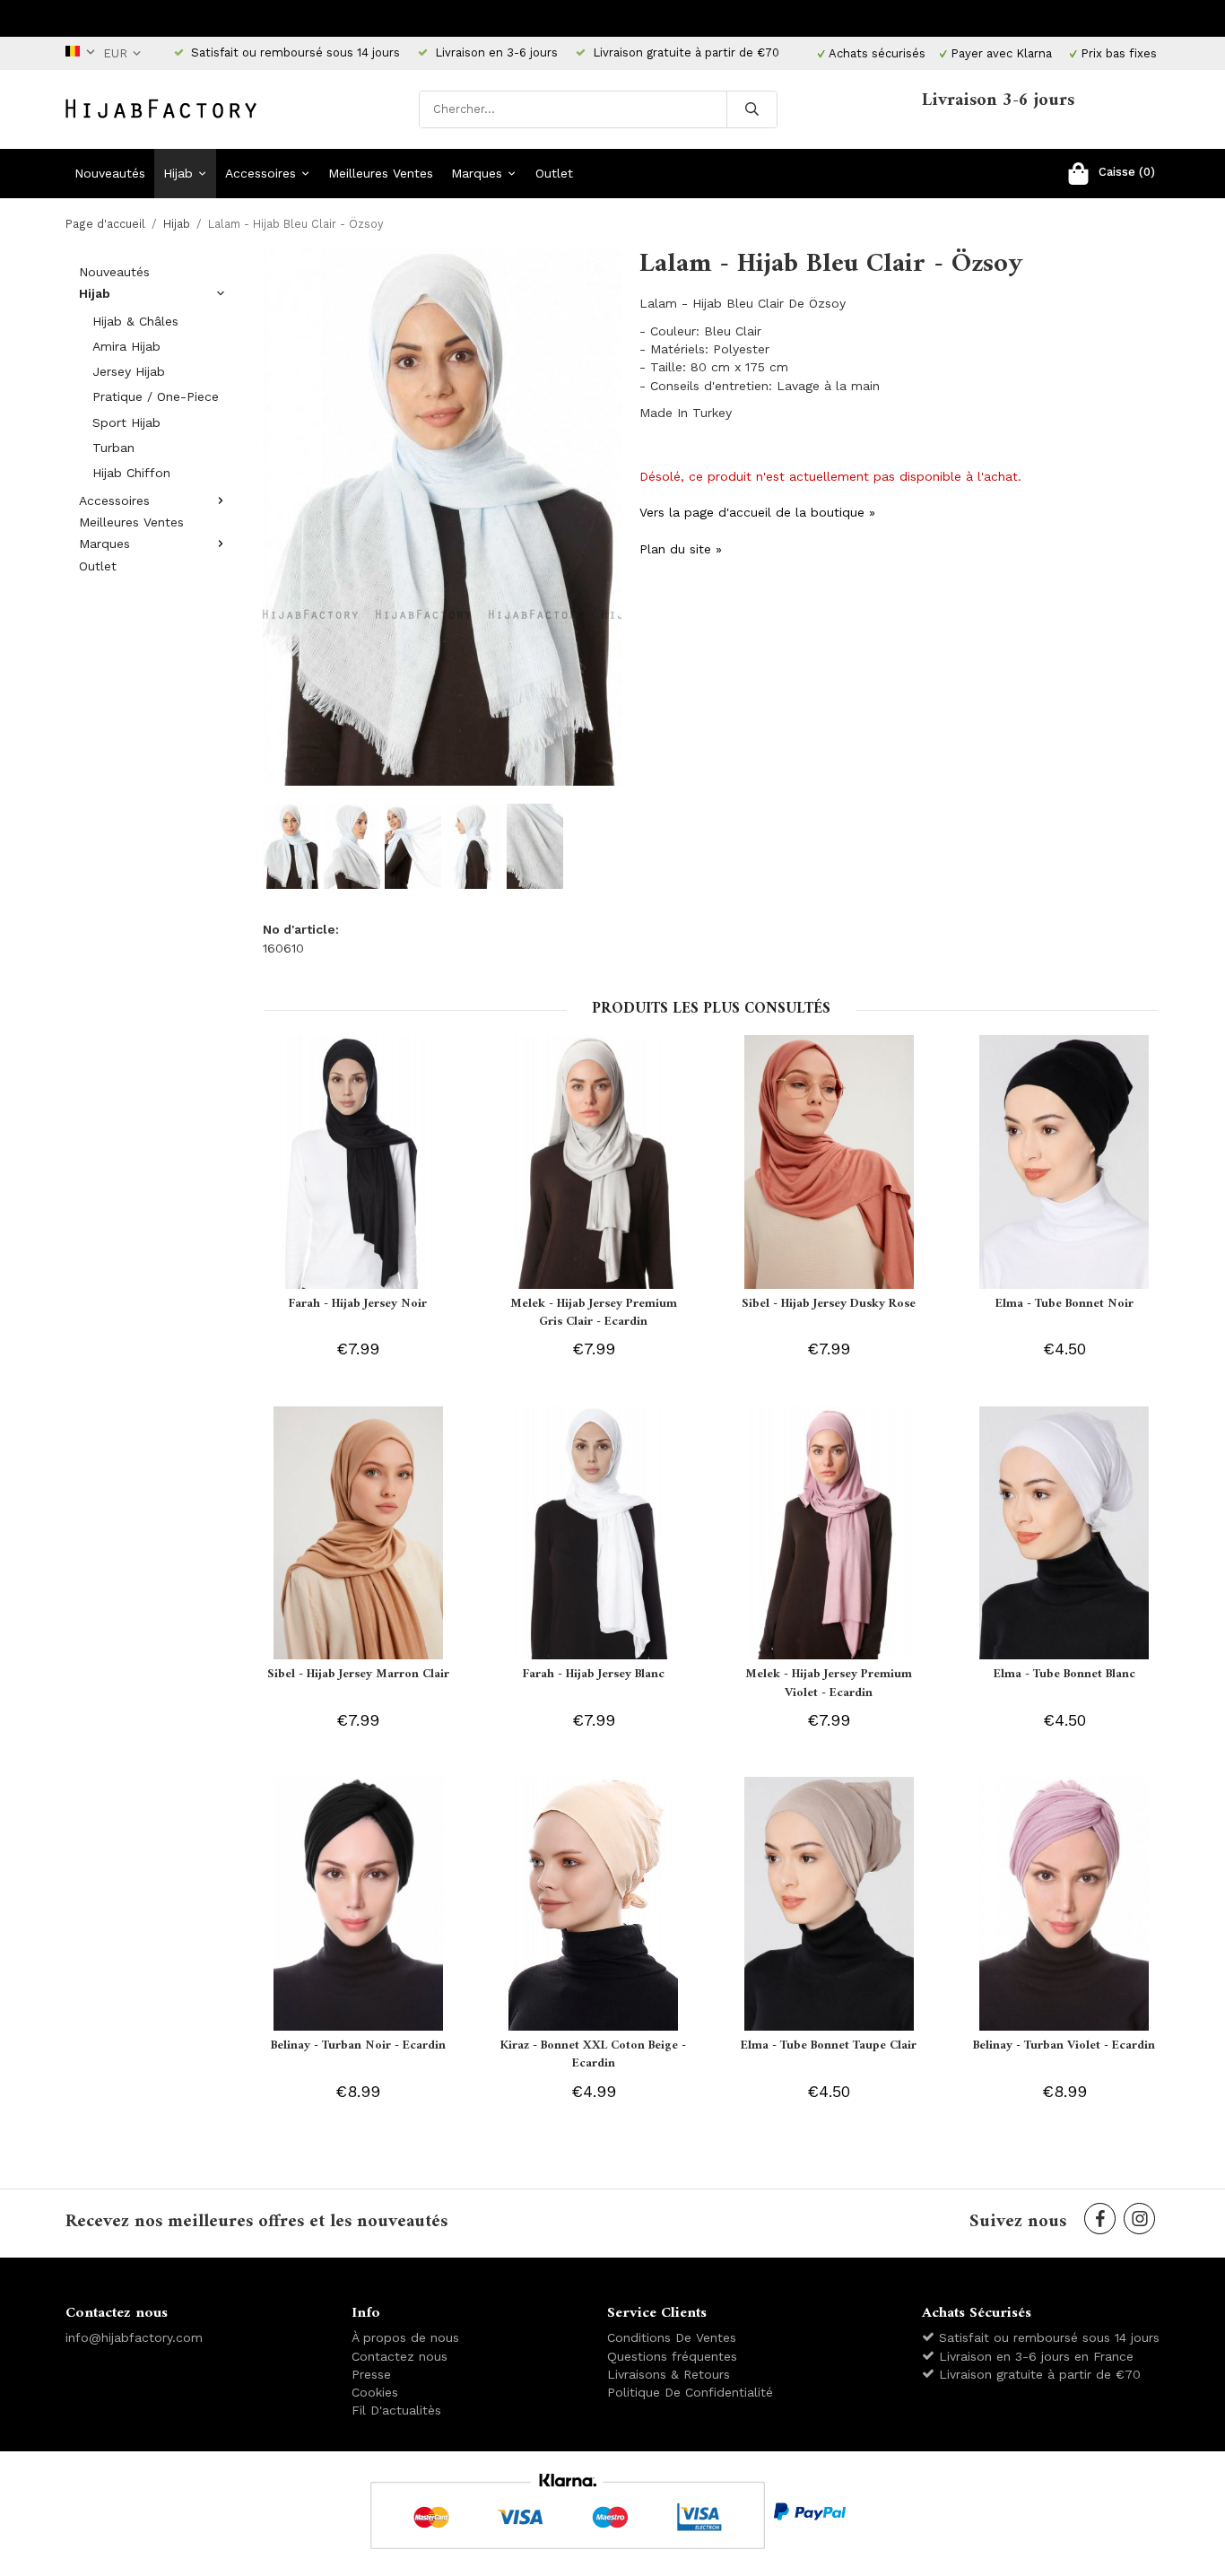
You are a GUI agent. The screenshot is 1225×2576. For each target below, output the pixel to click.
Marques (477, 173)
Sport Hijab (126, 422)
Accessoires (261, 173)
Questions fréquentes (672, 2356)
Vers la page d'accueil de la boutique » (757, 512)
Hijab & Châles (135, 321)
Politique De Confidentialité (690, 2392)
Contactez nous (400, 2356)
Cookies (375, 2392)
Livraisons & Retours (669, 2374)
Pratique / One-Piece (156, 396)
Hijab (178, 173)
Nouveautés (110, 173)
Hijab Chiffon (131, 473)
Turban (113, 448)
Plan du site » (681, 549)
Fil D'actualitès (396, 2410)
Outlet (554, 173)
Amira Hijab (126, 346)
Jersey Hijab (129, 371)
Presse (371, 2374)
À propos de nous (405, 2337)
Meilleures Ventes (381, 173)
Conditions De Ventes (672, 2337)
